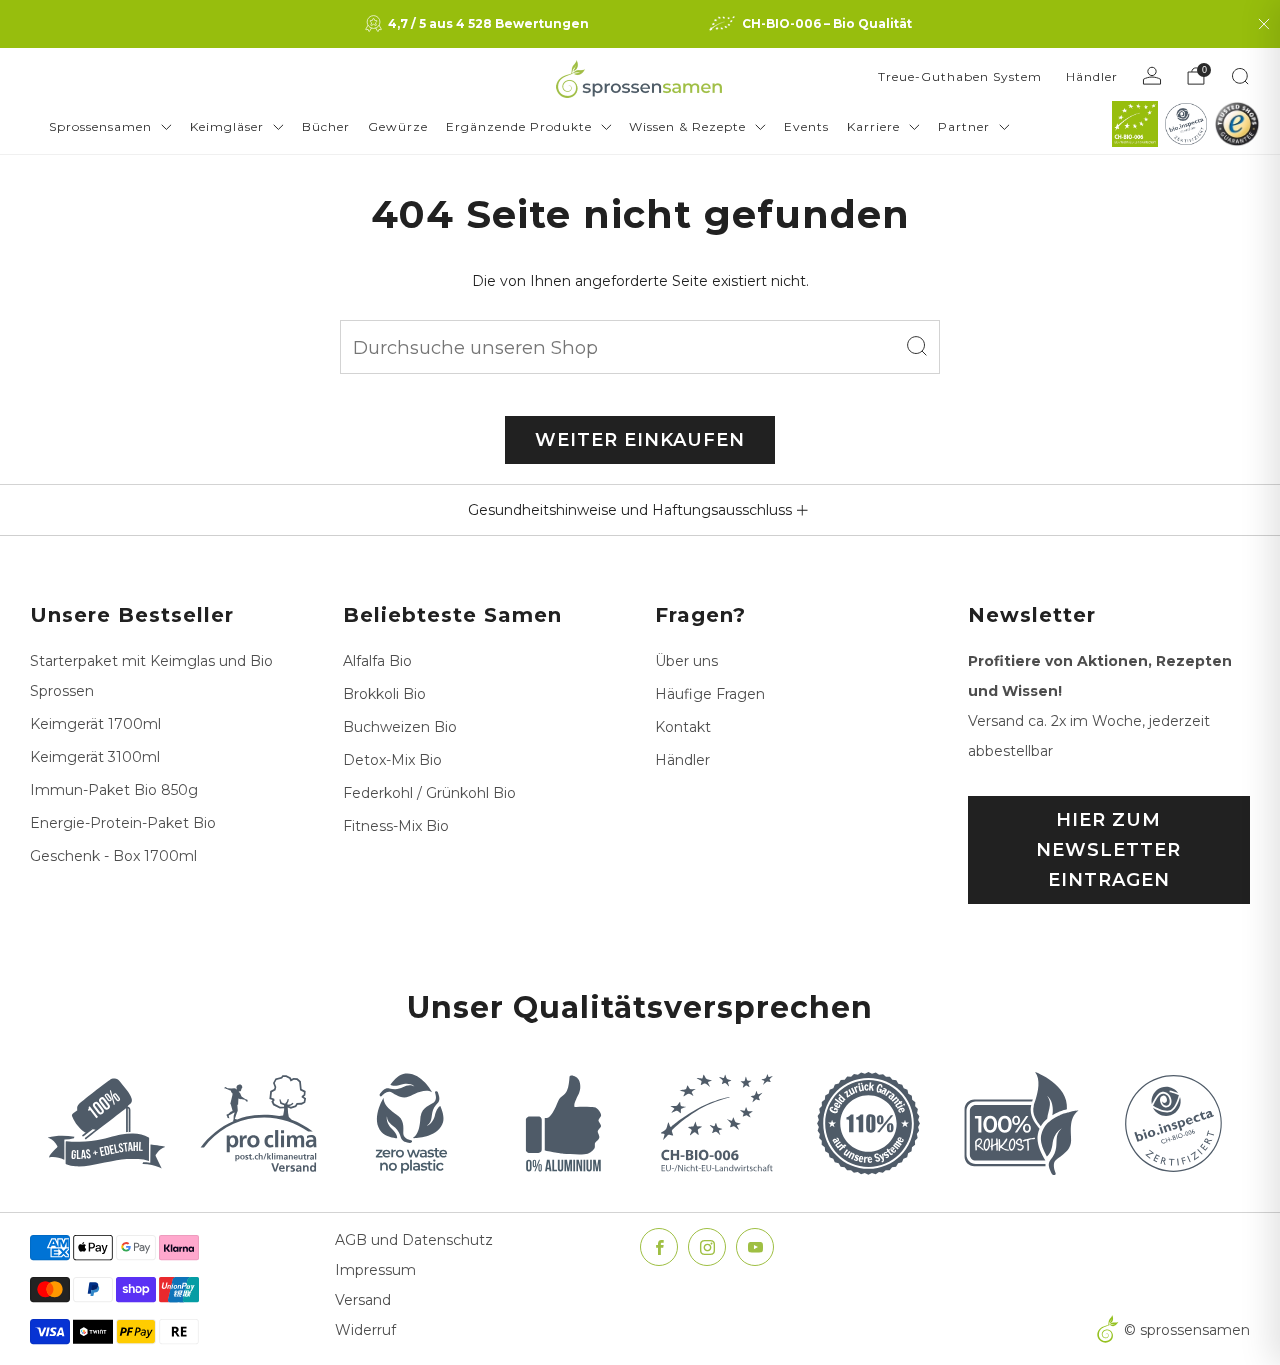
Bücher (326, 126)
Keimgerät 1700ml (95, 724)
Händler (1092, 76)
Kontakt (683, 727)
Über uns (686, 661)
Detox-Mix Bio (392, 760)
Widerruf (365, 1330)
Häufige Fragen (710, 694)
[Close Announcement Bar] (1264, 24)
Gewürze (398, 126)
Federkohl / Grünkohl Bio (429, 793)
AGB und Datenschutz (414, 1240)
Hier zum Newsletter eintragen (1108, 850)
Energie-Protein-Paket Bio (123, 823)
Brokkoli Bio (384, 694)
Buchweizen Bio (400, 727)
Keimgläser (227, 126)
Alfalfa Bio (377, 661)
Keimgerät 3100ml (95, 757)
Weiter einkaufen (640, 440)
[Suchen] (1240, 76)
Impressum (375, 1270)
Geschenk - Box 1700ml (113, 856)
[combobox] (640, 347)
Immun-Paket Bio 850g (114, 790)
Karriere (873, 126)
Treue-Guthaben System (960, 76)
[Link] (1135, 124)
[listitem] (479, 24)
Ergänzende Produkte (519, 126)
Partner (964, 126)
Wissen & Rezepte (687, 126)
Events (806, 126)
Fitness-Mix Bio (396, 826)
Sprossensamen (100, 126)
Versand (363, 1300)
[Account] (1152, 76)
